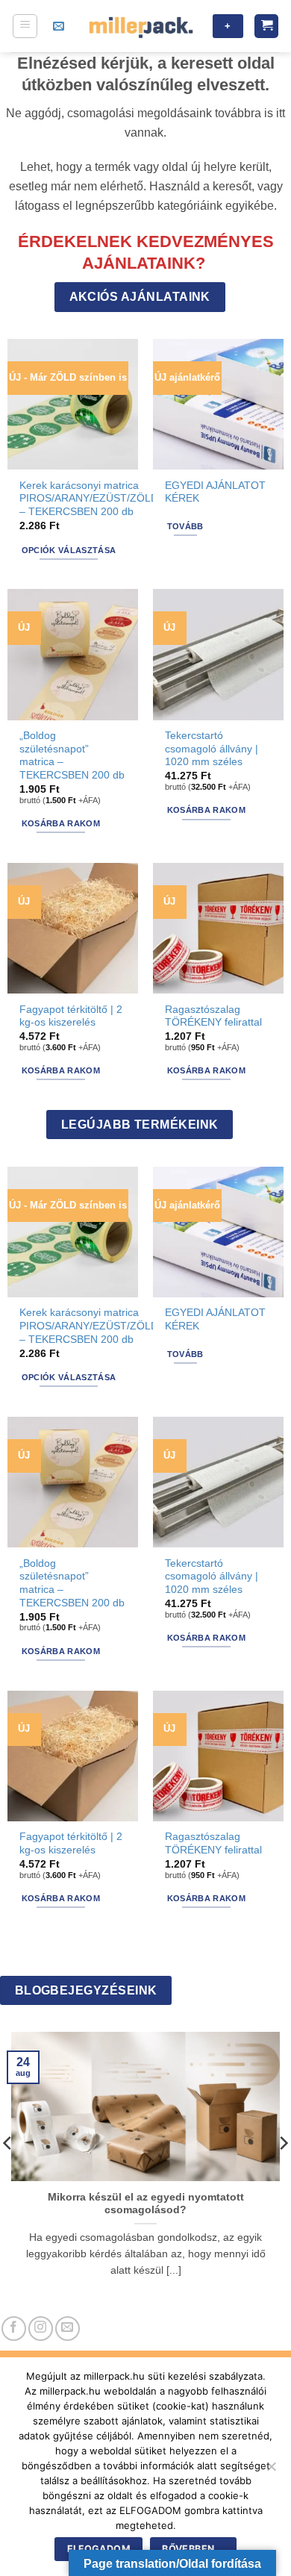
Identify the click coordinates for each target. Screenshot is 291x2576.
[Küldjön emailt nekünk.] (68, 2329)
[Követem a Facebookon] (14, 2329)
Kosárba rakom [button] (61, 823)
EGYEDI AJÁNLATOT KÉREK (215, 492)
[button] (25, 26)
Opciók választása (69, 550)
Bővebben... (193, 2549)
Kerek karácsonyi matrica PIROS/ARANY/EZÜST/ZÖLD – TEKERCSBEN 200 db (89, 499)
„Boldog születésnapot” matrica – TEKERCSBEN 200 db (72, 755)
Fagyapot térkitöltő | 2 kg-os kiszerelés (71, 1016)
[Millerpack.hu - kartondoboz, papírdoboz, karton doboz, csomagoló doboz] (141, 26)
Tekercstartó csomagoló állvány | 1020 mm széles (212, 749)
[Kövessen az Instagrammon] (41, 2329)
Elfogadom (99, 2549)
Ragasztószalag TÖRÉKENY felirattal (213, 1016)
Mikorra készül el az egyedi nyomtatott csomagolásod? (146, 2204)
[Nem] (271, 2471)
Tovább (185, 526)
